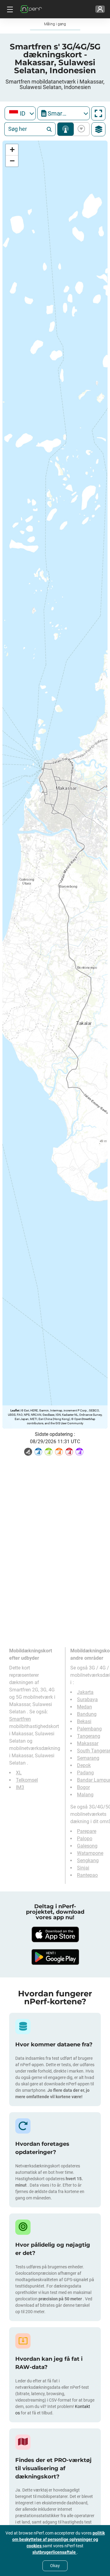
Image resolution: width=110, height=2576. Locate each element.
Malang (85, 1795)
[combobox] (20, 113)
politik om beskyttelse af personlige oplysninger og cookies (59, 2539)
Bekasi (84, 1721)
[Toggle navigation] (9, 9)
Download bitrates (80, 129)
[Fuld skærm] (98, 113)
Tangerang (89, 1736)
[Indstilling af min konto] (100, 9)
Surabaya (87, 1699)
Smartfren (20, 1719)
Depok (84, 1765)
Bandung (87, 1714)
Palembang (89, 1729)
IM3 (20, 1787)
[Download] (55, 1934)
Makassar (88, 1743)
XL (19, 1773)
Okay (55, 2566)
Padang (85, 1773)
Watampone (90, 1853)
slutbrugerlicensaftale (55, 2552)
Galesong (87, 1846)
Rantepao (87, 1875)
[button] (12, 150)
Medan (84, 1707)
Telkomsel (27, 1780)
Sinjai (83, 1868)
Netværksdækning (66, 129)
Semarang (88, 1758)
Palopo (85, 1839)
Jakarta (85, 1692)
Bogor (83, 1787)
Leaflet (15, 1410)
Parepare (87, 1831)
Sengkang (88, 1860)
